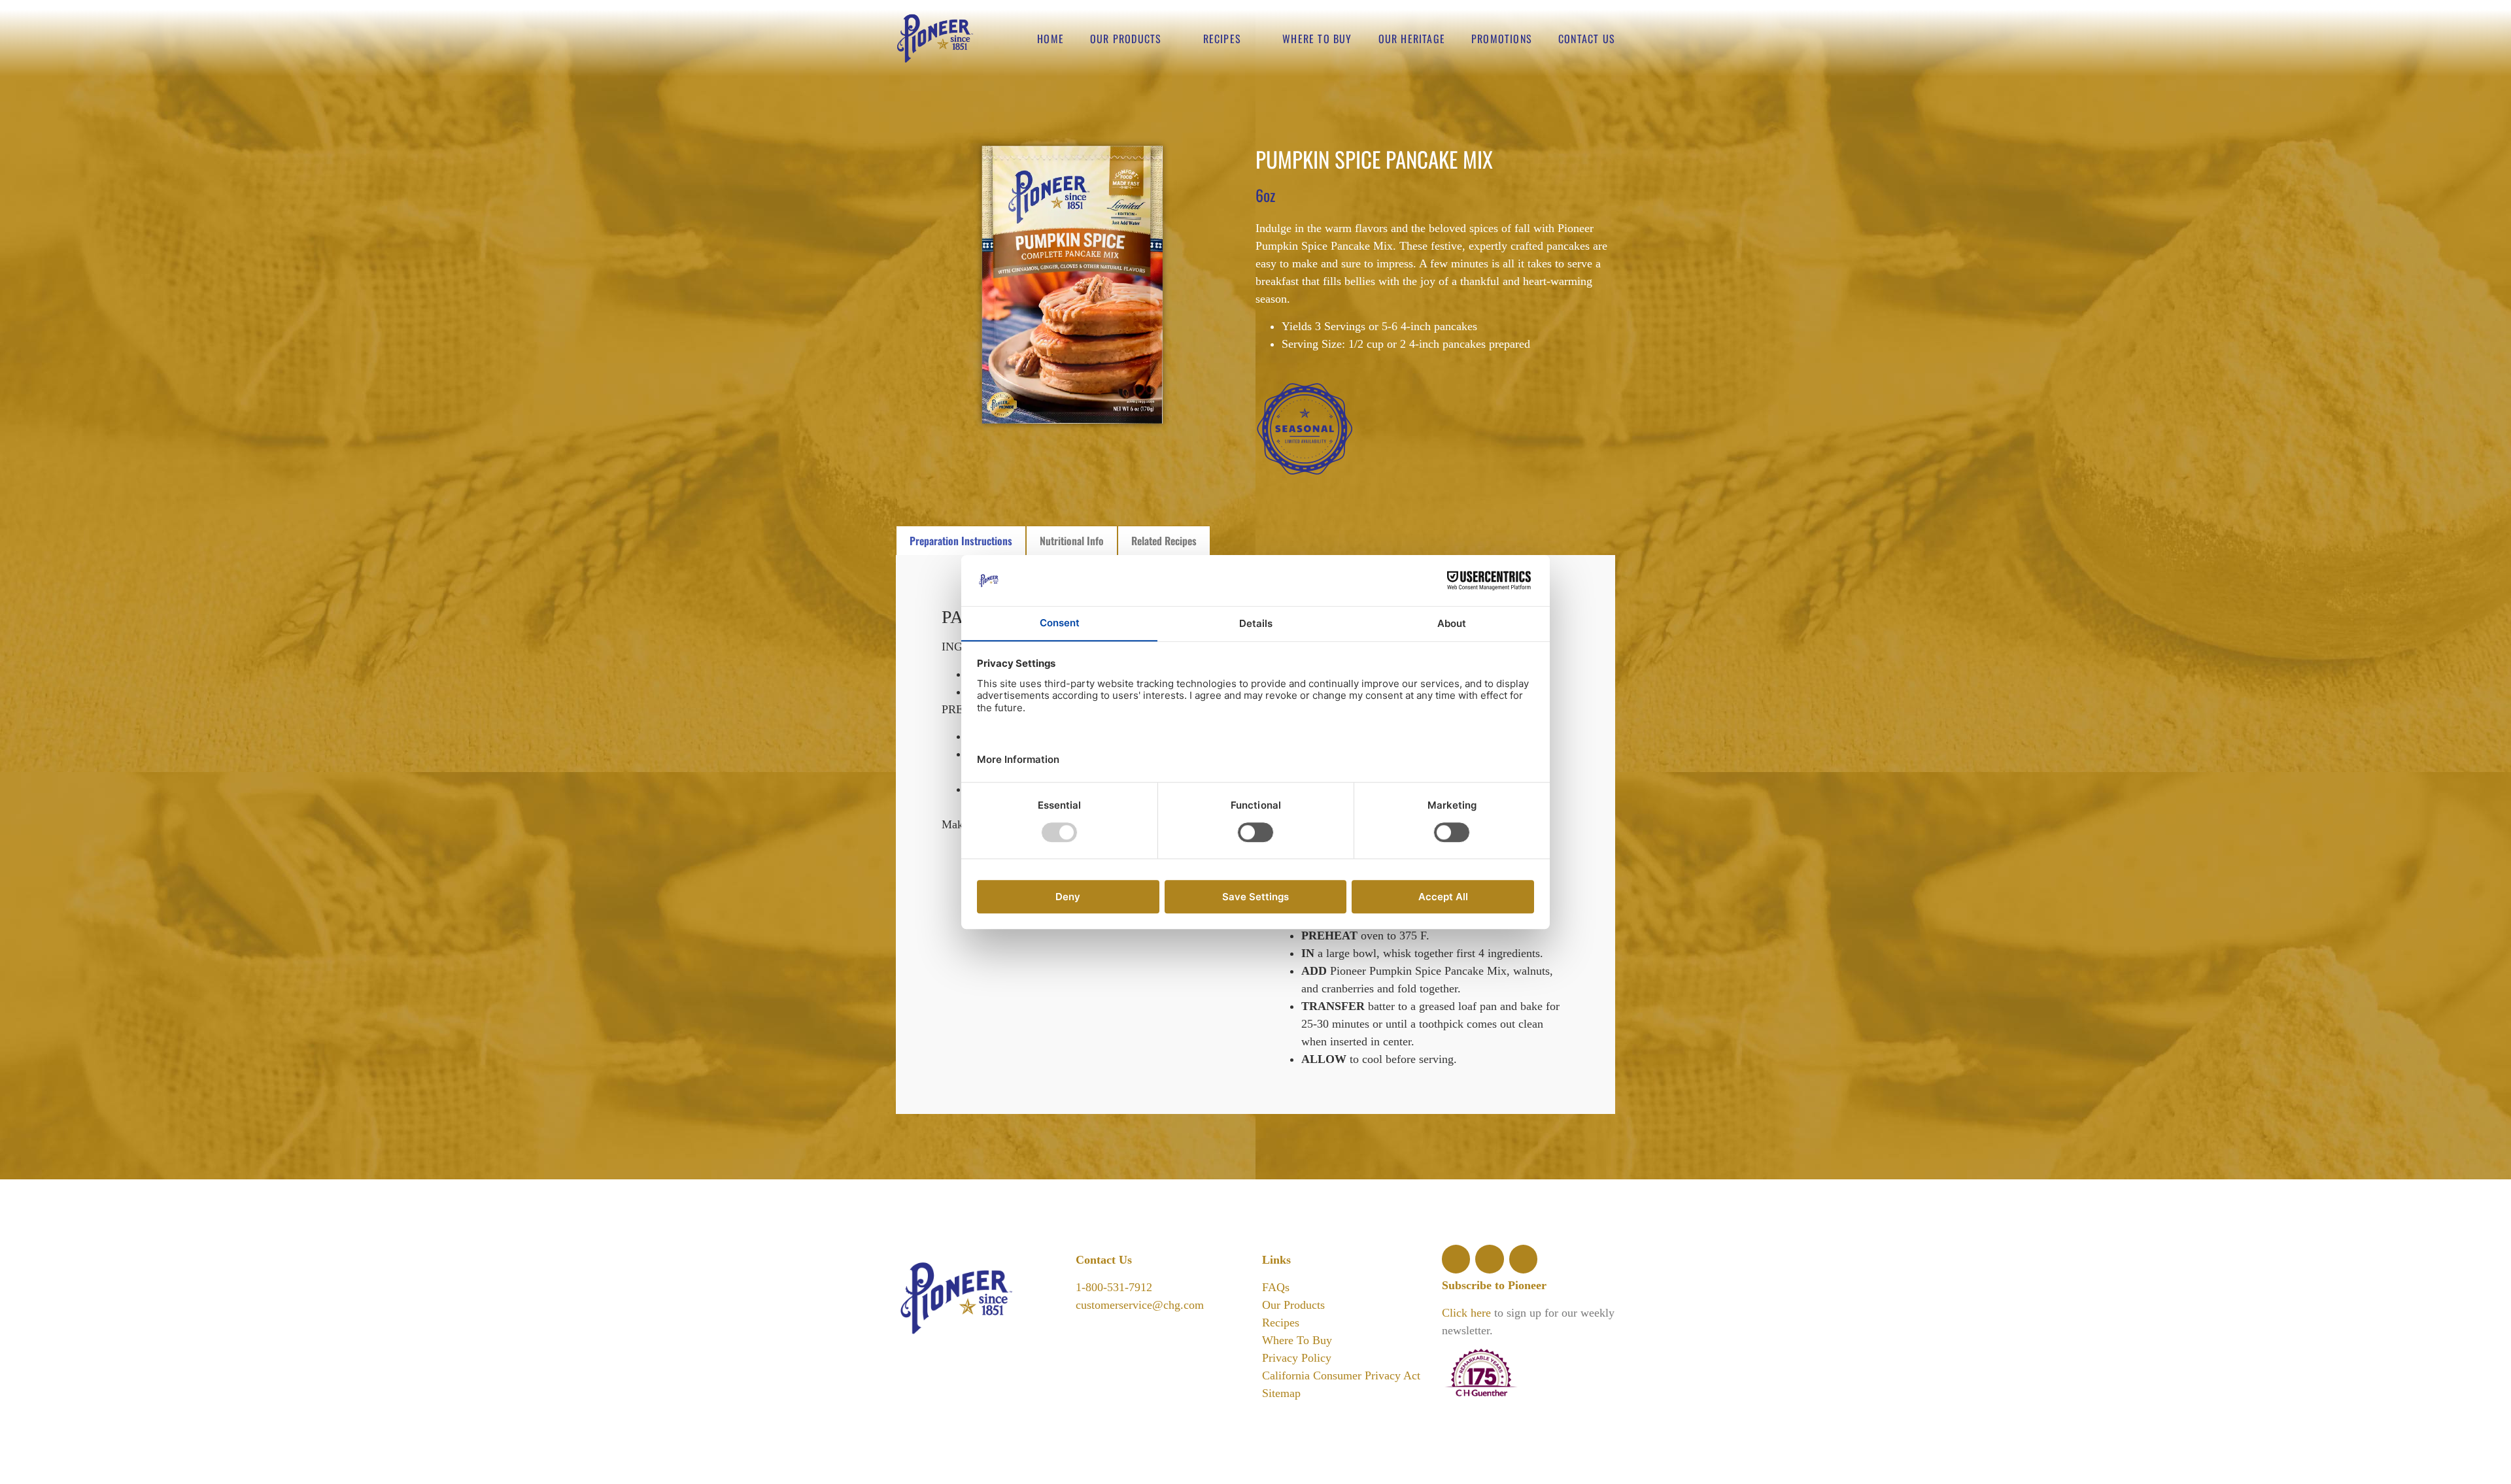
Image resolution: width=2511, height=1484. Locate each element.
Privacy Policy (1297, 1358)
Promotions (1502, 39)
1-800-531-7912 (1114, 1287)
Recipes (1222, 39)
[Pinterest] (1523, 1259)
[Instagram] (1489, 1259)
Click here (1466, 1313)
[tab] (961, 540)
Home (1051, 39)
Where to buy (1317, 39)
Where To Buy (1297, 1340)
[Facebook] (1456, 1259)
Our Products (1126, 39)
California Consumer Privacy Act (1341, 1375)
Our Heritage (1412, 39)
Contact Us (1587, 39)
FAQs (1276, 1287)
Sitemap (1281, 1393)
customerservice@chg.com (1140, 1305)
